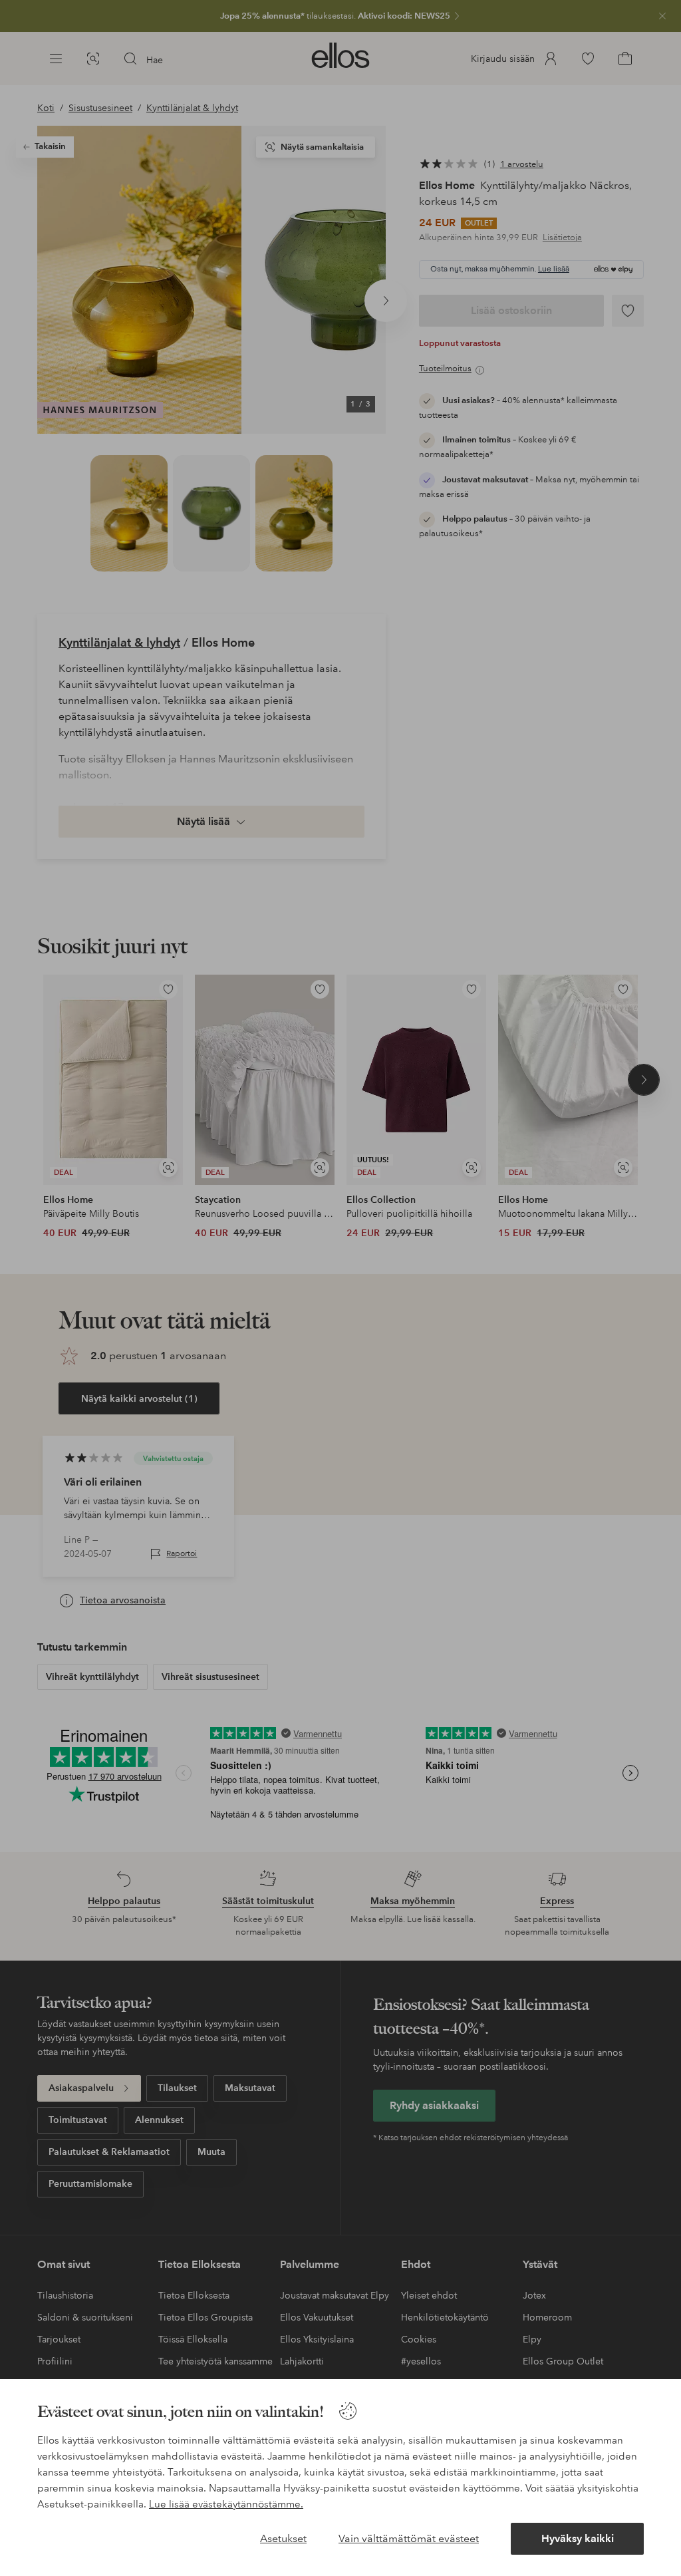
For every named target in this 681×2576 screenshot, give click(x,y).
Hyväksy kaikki (578, 2538)
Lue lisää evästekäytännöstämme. (226, 2504)
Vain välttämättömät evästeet (409, 2538)
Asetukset (283, 2538)
